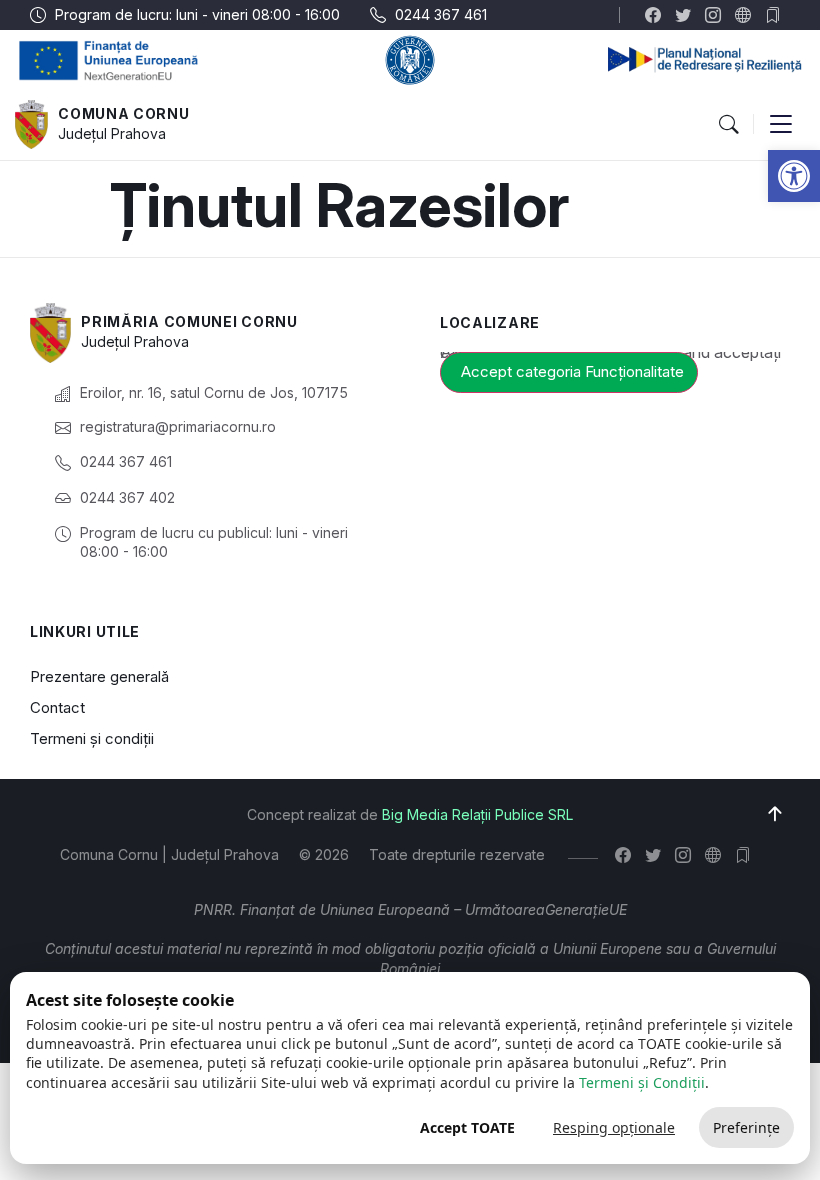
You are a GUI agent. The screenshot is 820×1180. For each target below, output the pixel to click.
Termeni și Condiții (642, 1082)
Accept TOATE (467, 1127)
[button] (794, 176)
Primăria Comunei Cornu (189, 321)
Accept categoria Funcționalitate (572, 371)
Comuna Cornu (123, 113)
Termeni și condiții (92, 738)
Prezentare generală (99, 676)
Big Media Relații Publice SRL (477, 814)
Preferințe (746, 1127)
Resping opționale (614, 1127)
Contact (57, 707)
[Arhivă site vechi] (777, 15)
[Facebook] (657, 15)
